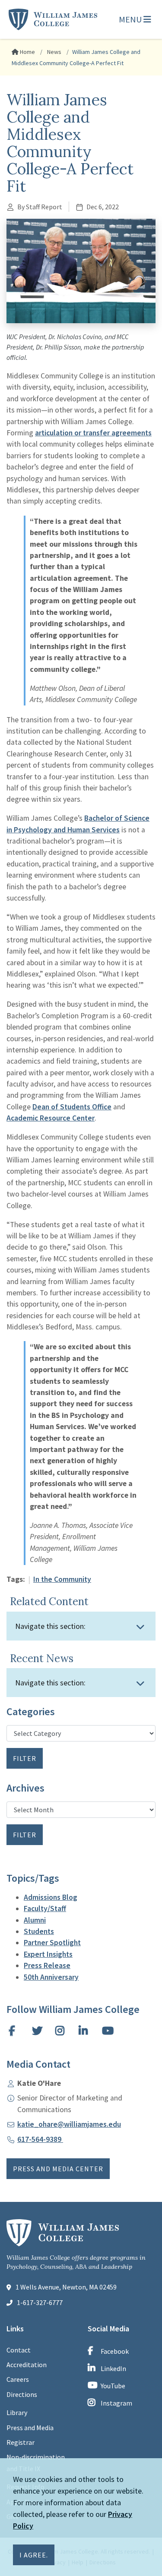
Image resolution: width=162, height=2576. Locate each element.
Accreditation (27, 2365)
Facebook (115, 2351)
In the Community (62, 1579)
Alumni (35, 1920)
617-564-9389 (40, 2139)
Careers (18, 2379)
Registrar (21, 2442)
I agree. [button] (34, 2555)
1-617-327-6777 (40, 2302)
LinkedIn (113, 2368)
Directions (22, 2394)
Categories (31, 1712)
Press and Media (30, 2428)
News (54, 52)
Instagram (116, 2403)
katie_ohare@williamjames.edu (69, 2124)
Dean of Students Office (72, 1107)
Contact (19, 2350)
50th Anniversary (51, 1977)
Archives (25, 1788)
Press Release (47, 1965)
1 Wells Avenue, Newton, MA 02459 (66, 2287)
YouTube (113, 2386)
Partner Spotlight (52, 1943)
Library (17, 2412)
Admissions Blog (51, 1897)
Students (39, 1931)
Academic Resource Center (51, 1118)
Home (27, 52)
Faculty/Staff (45, 1908)
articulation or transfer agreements (93, 433)
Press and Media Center (58, 2169)
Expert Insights (48, 1954)
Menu (131, 19)
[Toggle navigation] (140, 1627)
